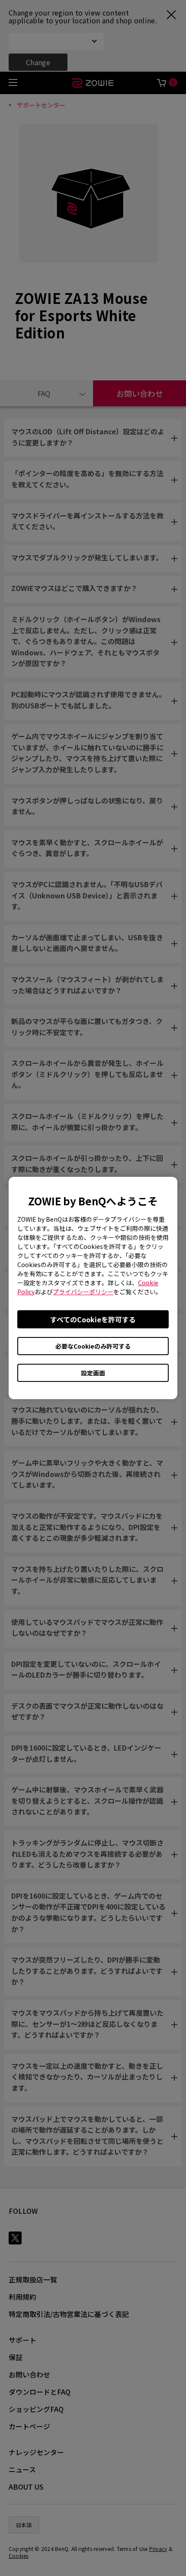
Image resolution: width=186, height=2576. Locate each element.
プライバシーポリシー (83, 1292)
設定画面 (93, 1373)
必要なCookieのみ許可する (93, 1346)
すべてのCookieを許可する (93, 1319)
